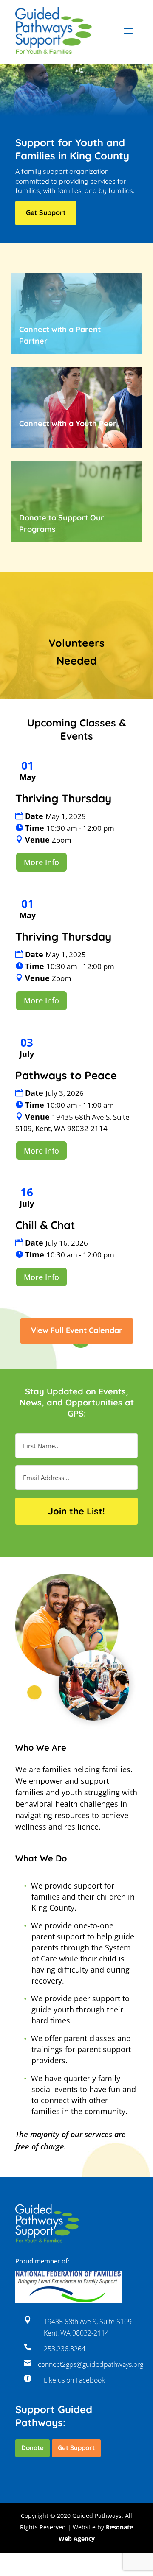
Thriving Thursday (63, 798)
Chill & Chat (45, 1225)
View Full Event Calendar (77, 1330)
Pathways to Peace (66, 1075)
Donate (33, 2448)
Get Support (46, 212)
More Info (41, 862)
